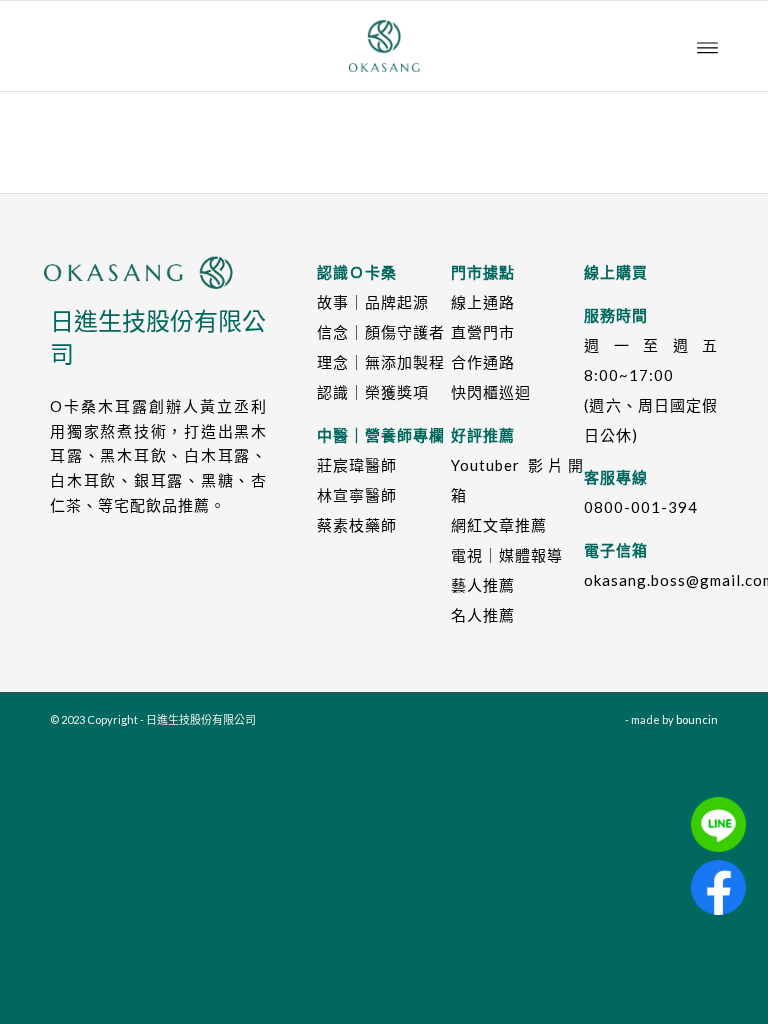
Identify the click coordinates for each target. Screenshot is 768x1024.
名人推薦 (483, 615)
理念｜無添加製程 (381, 362)
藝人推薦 (483, 585)
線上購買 (616, 272)
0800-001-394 (641, 507)
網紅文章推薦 (499, 525)
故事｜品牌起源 (373, 302)
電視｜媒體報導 (507, 555)
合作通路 (483, 362)
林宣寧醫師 (357, 495)
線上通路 (483, 302)
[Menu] (707, 46)
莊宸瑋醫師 (357, 465)
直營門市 (483, 332)
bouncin (697, 719)
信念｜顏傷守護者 (381, 332)
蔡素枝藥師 (357, 525)
